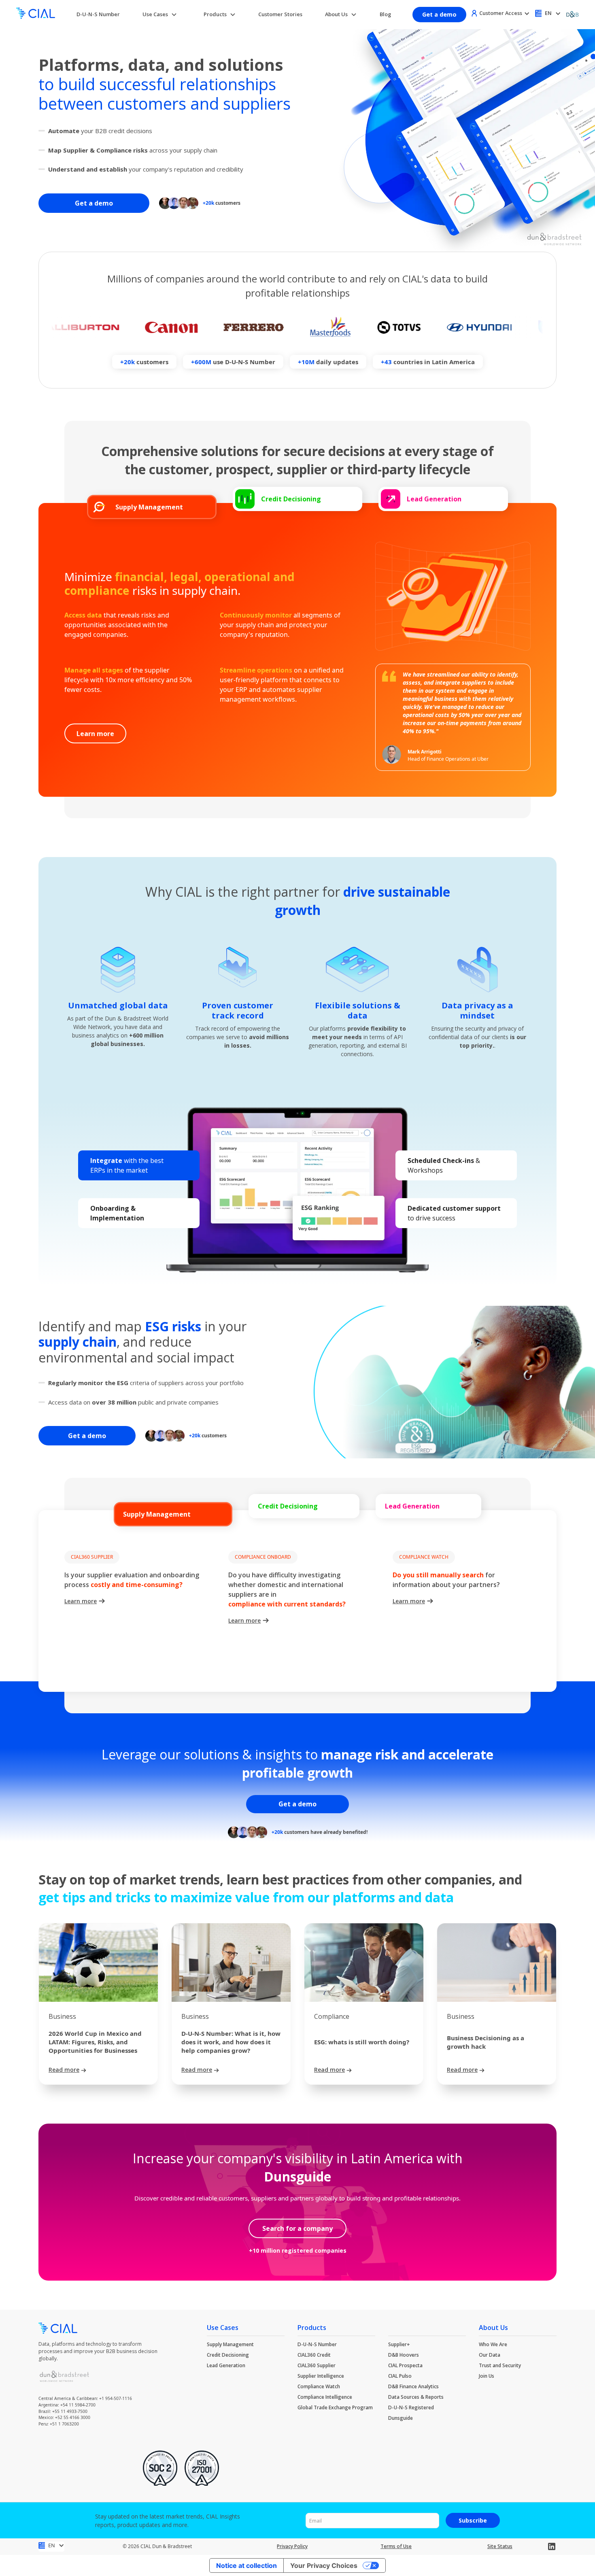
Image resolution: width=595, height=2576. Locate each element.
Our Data (490, 2355)
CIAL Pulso (400, 2376)
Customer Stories (280, 14)
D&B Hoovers (404, 2355)
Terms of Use (396, 2546)
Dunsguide (401, 2418)
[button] (160, 14)
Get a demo (439, 14)
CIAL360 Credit (314, 2355)
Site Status (500, 2546)
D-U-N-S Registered (411, 2407)
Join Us (487, 2376)
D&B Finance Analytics (413, 2386)
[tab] (152, 507)
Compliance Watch (319, 2386)
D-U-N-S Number (98, 14)
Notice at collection (246, 2565)
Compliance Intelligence (325, 2397)
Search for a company (297, 2228)
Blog (385, 14)
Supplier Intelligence (321, 2376)
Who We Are (493, 2344)
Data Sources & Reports (416, 2397)
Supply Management (230, 2344)
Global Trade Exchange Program (335, 2407)
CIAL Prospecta (405, 2365)
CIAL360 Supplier (317, 2365)
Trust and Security (500, 2365)
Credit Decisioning (228, 2355)
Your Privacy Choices (324, 2565)
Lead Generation (226, 2365)
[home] (36, 14)
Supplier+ (399, 2344)
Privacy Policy (292, 2546)
